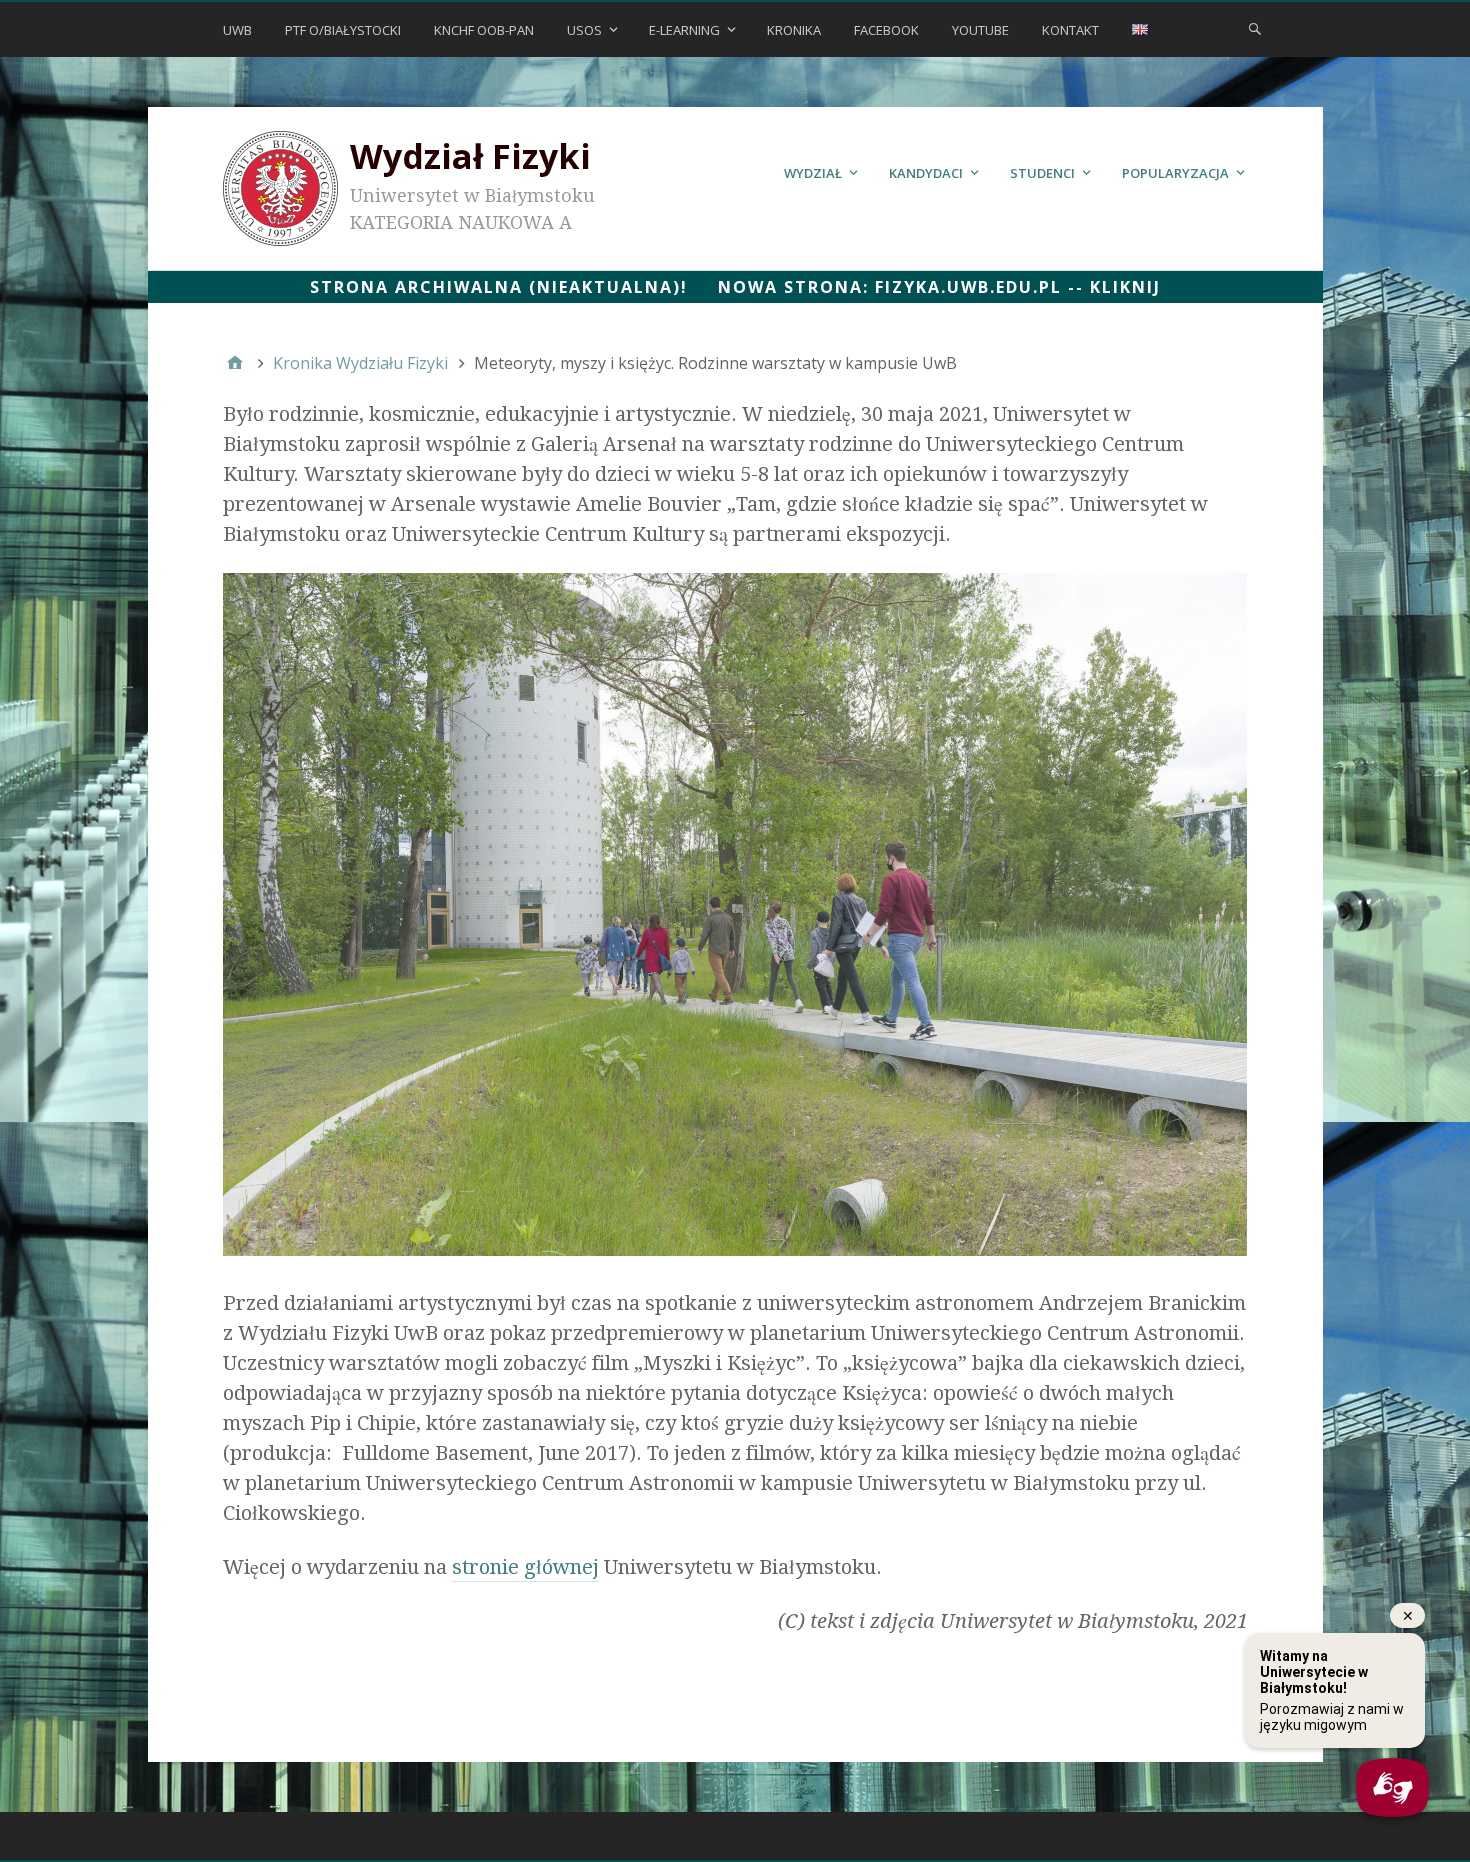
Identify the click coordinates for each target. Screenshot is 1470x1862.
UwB (237, 30)
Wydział (813, 173)
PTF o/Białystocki (343, 30)
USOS (584, 30)
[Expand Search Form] (1255, 28)
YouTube (980, 30)
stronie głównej (525, 1567)
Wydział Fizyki (470, 156)
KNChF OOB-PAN (484, 30)
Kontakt (1070, 30)
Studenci (1042, 173)
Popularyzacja (1175, 173)
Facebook (886, 30)
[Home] (235, 363)
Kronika (794, 30)
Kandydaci (926, 173)
